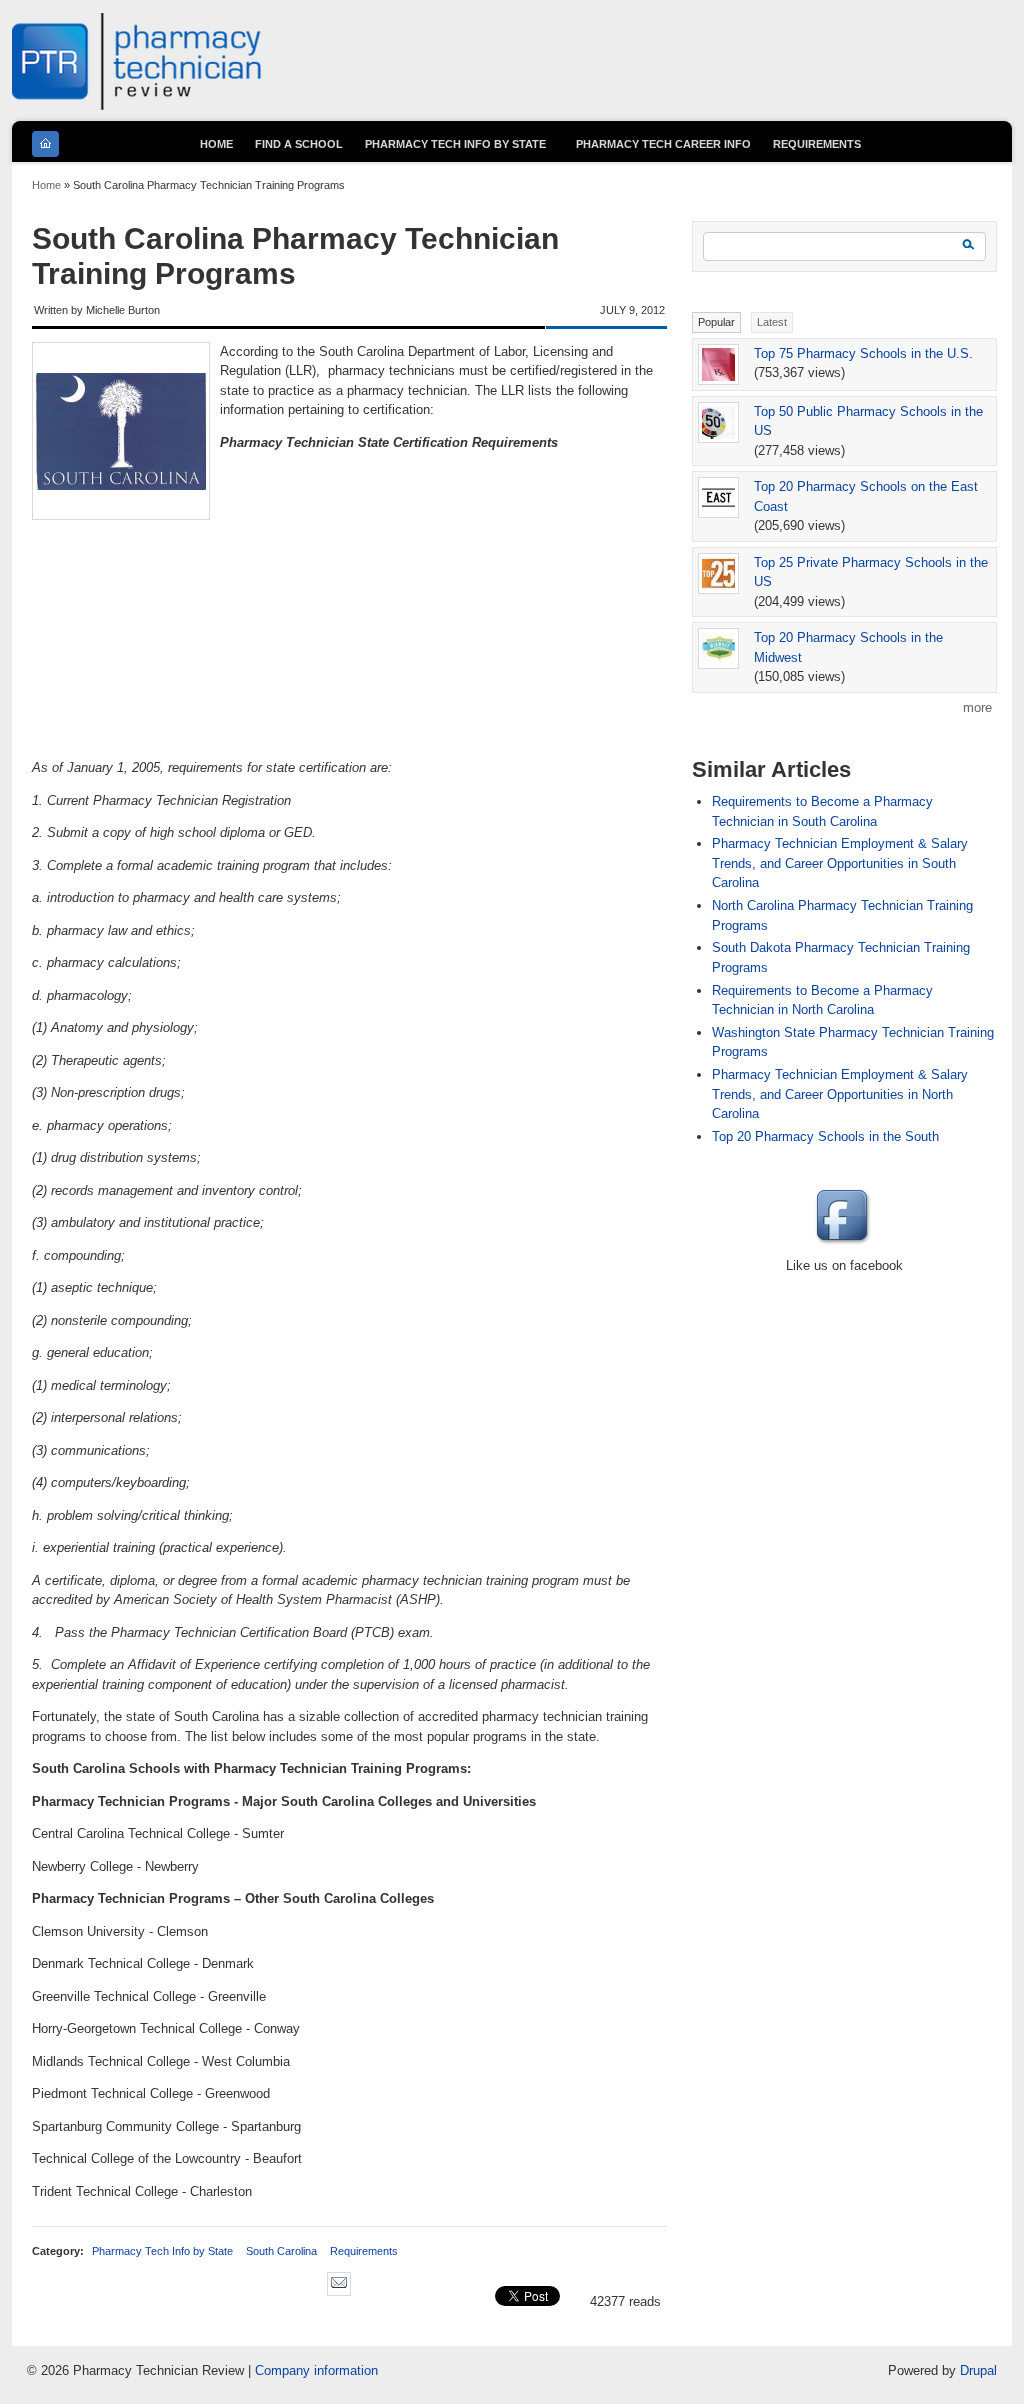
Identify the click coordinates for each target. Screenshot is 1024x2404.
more (977, 707)
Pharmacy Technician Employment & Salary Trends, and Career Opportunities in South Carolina (840, 863)
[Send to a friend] (344, 2301)
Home (46, 185)
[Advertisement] (349, 675)
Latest (772, 322)
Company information (316, 2370)
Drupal (978, 2370)
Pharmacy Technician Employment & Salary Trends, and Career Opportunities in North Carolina (840, 1094)
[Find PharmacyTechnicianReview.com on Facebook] (845, 1245)
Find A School (299, 144)
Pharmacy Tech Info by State (162, 2251)
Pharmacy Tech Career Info (663, 144)
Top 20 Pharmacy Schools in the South (825, 1136)
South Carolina (281, 2251)
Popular (716, 322)
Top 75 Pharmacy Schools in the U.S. (863, 353)
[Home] (138, 105)
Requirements (364, 2251)
